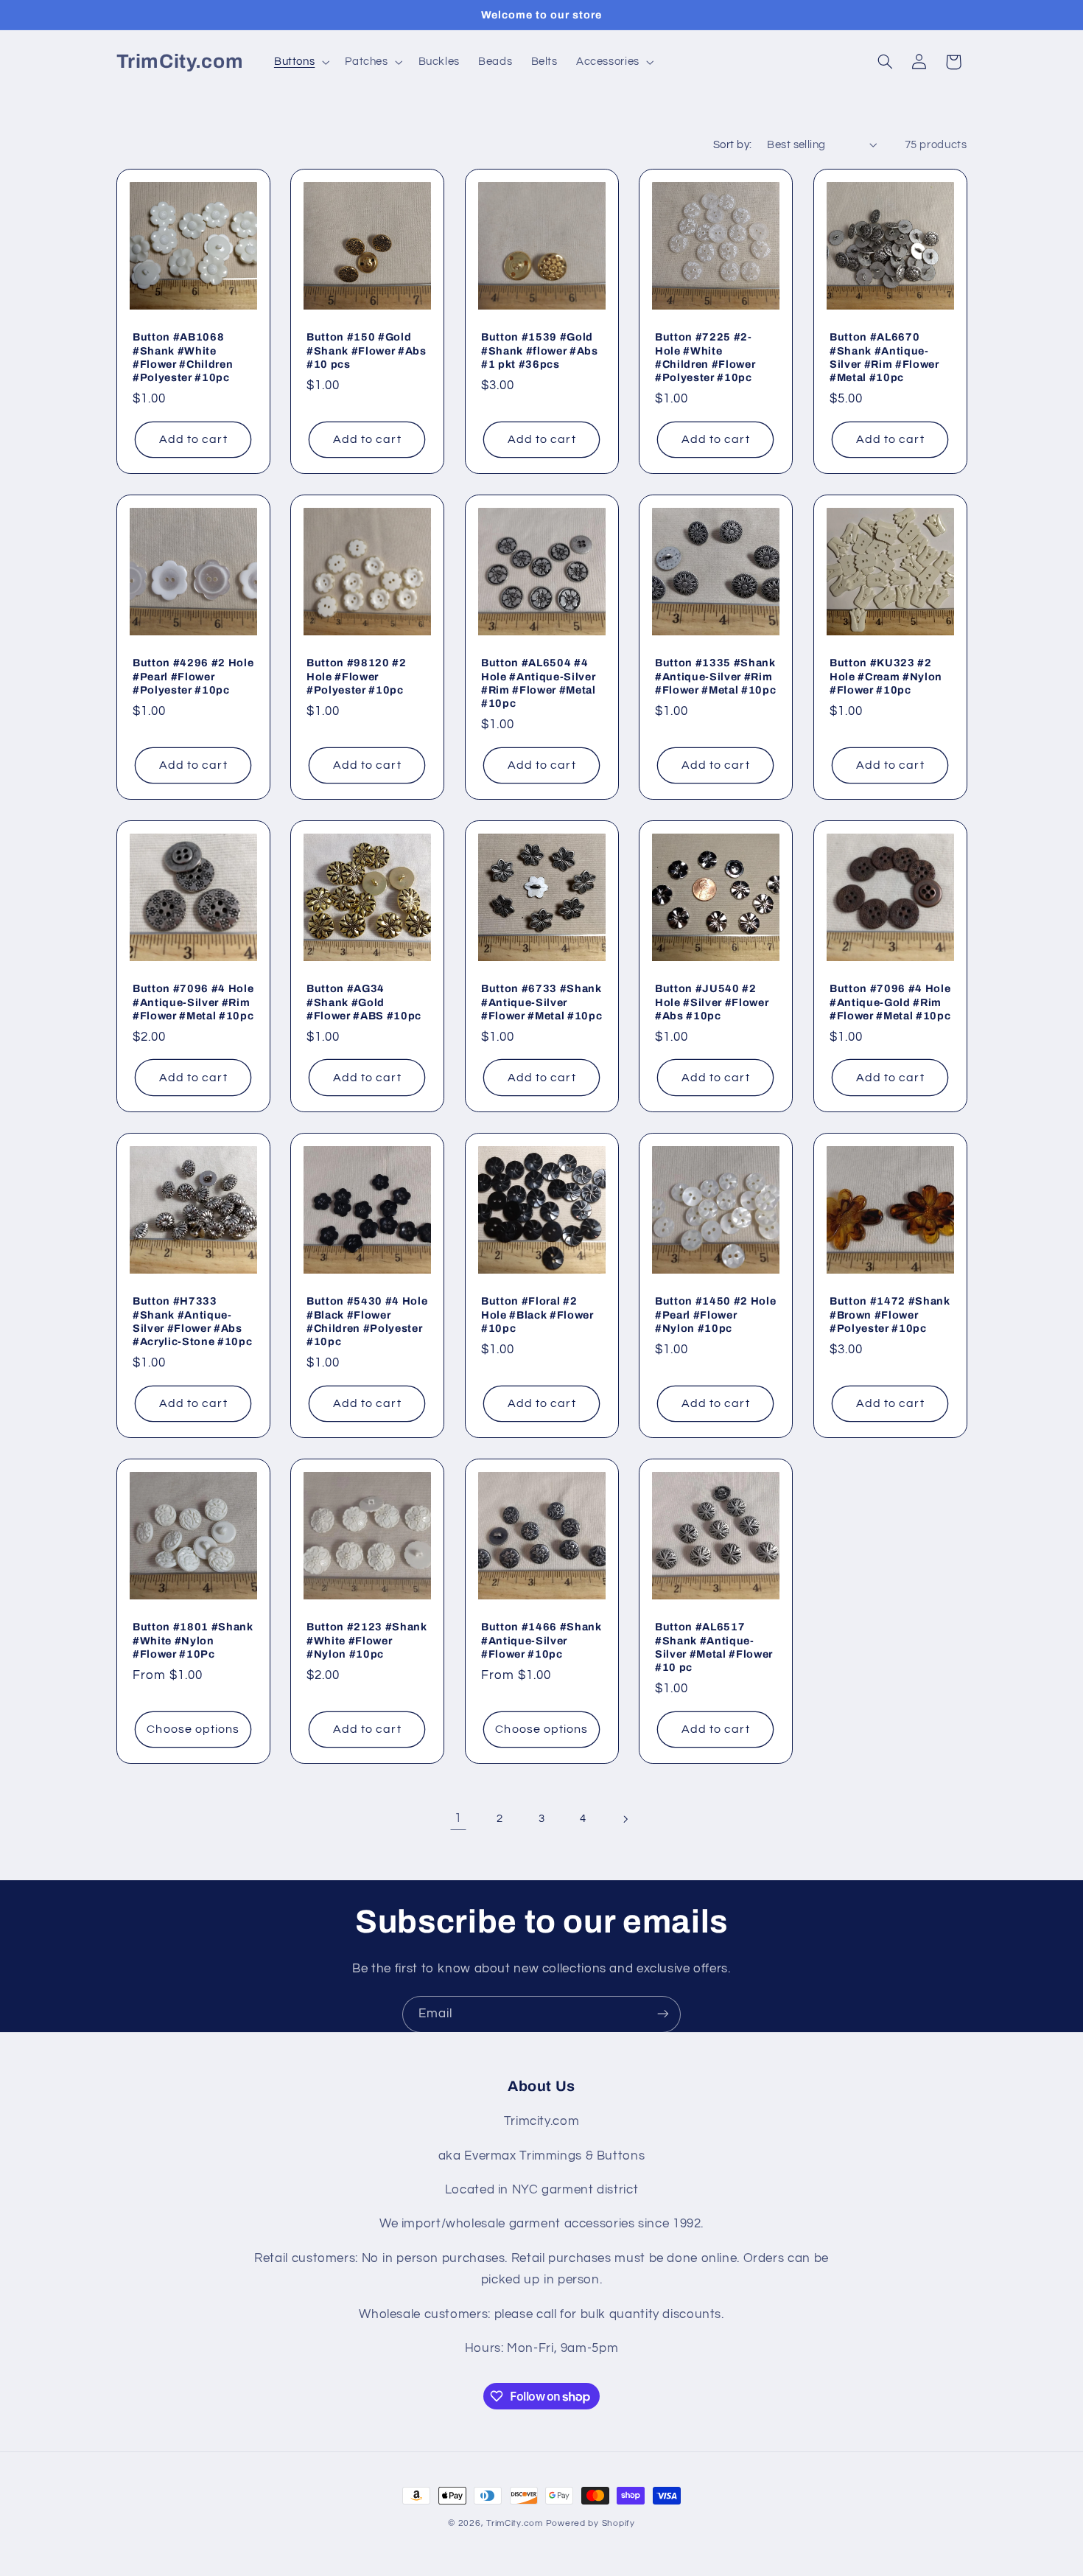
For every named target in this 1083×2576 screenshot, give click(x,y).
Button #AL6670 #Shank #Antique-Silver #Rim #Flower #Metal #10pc (884, 357)
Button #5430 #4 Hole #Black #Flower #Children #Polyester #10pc (367, 1321)
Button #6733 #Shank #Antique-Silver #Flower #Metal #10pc (541, 1002)
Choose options (193, 1729)
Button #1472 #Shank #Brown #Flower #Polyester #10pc (890, 1315)
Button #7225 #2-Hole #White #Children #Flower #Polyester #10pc (705, 357)
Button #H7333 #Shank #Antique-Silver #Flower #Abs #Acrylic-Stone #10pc (192, 1321)
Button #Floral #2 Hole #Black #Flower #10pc (537, 1315)
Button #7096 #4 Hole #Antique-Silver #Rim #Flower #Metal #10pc (193, 1002)
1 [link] (458, 1818)
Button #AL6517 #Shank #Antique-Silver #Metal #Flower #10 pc (714, 1647)
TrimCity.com (515, 2523)
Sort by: (732, 145)
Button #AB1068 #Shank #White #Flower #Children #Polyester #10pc (183, 357)
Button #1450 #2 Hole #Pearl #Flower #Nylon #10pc (715, 1315)
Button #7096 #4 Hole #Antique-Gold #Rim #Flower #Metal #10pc (890, 1002)
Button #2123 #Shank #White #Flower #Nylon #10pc (367, 1640)
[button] (300, 62)
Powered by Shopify (590, 2523)
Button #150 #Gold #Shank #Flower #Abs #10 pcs (367, 350)
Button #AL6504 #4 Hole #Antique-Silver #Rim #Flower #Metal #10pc (539, 683)
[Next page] (625, 1819)
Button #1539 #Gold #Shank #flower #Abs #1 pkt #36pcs (540, 350)
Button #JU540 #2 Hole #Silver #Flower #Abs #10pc (712, 1002)
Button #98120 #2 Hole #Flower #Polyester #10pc (357, 676)
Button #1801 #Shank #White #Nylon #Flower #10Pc (193, 1640)
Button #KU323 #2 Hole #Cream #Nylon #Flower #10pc (886, 676)
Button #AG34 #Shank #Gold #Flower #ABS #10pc (364, 1002)
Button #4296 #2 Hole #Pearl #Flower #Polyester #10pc (193, 676)
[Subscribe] (663, 2014)
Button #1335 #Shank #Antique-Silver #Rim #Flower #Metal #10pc (715, 676)
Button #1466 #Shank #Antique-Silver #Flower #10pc (541, 1640)
